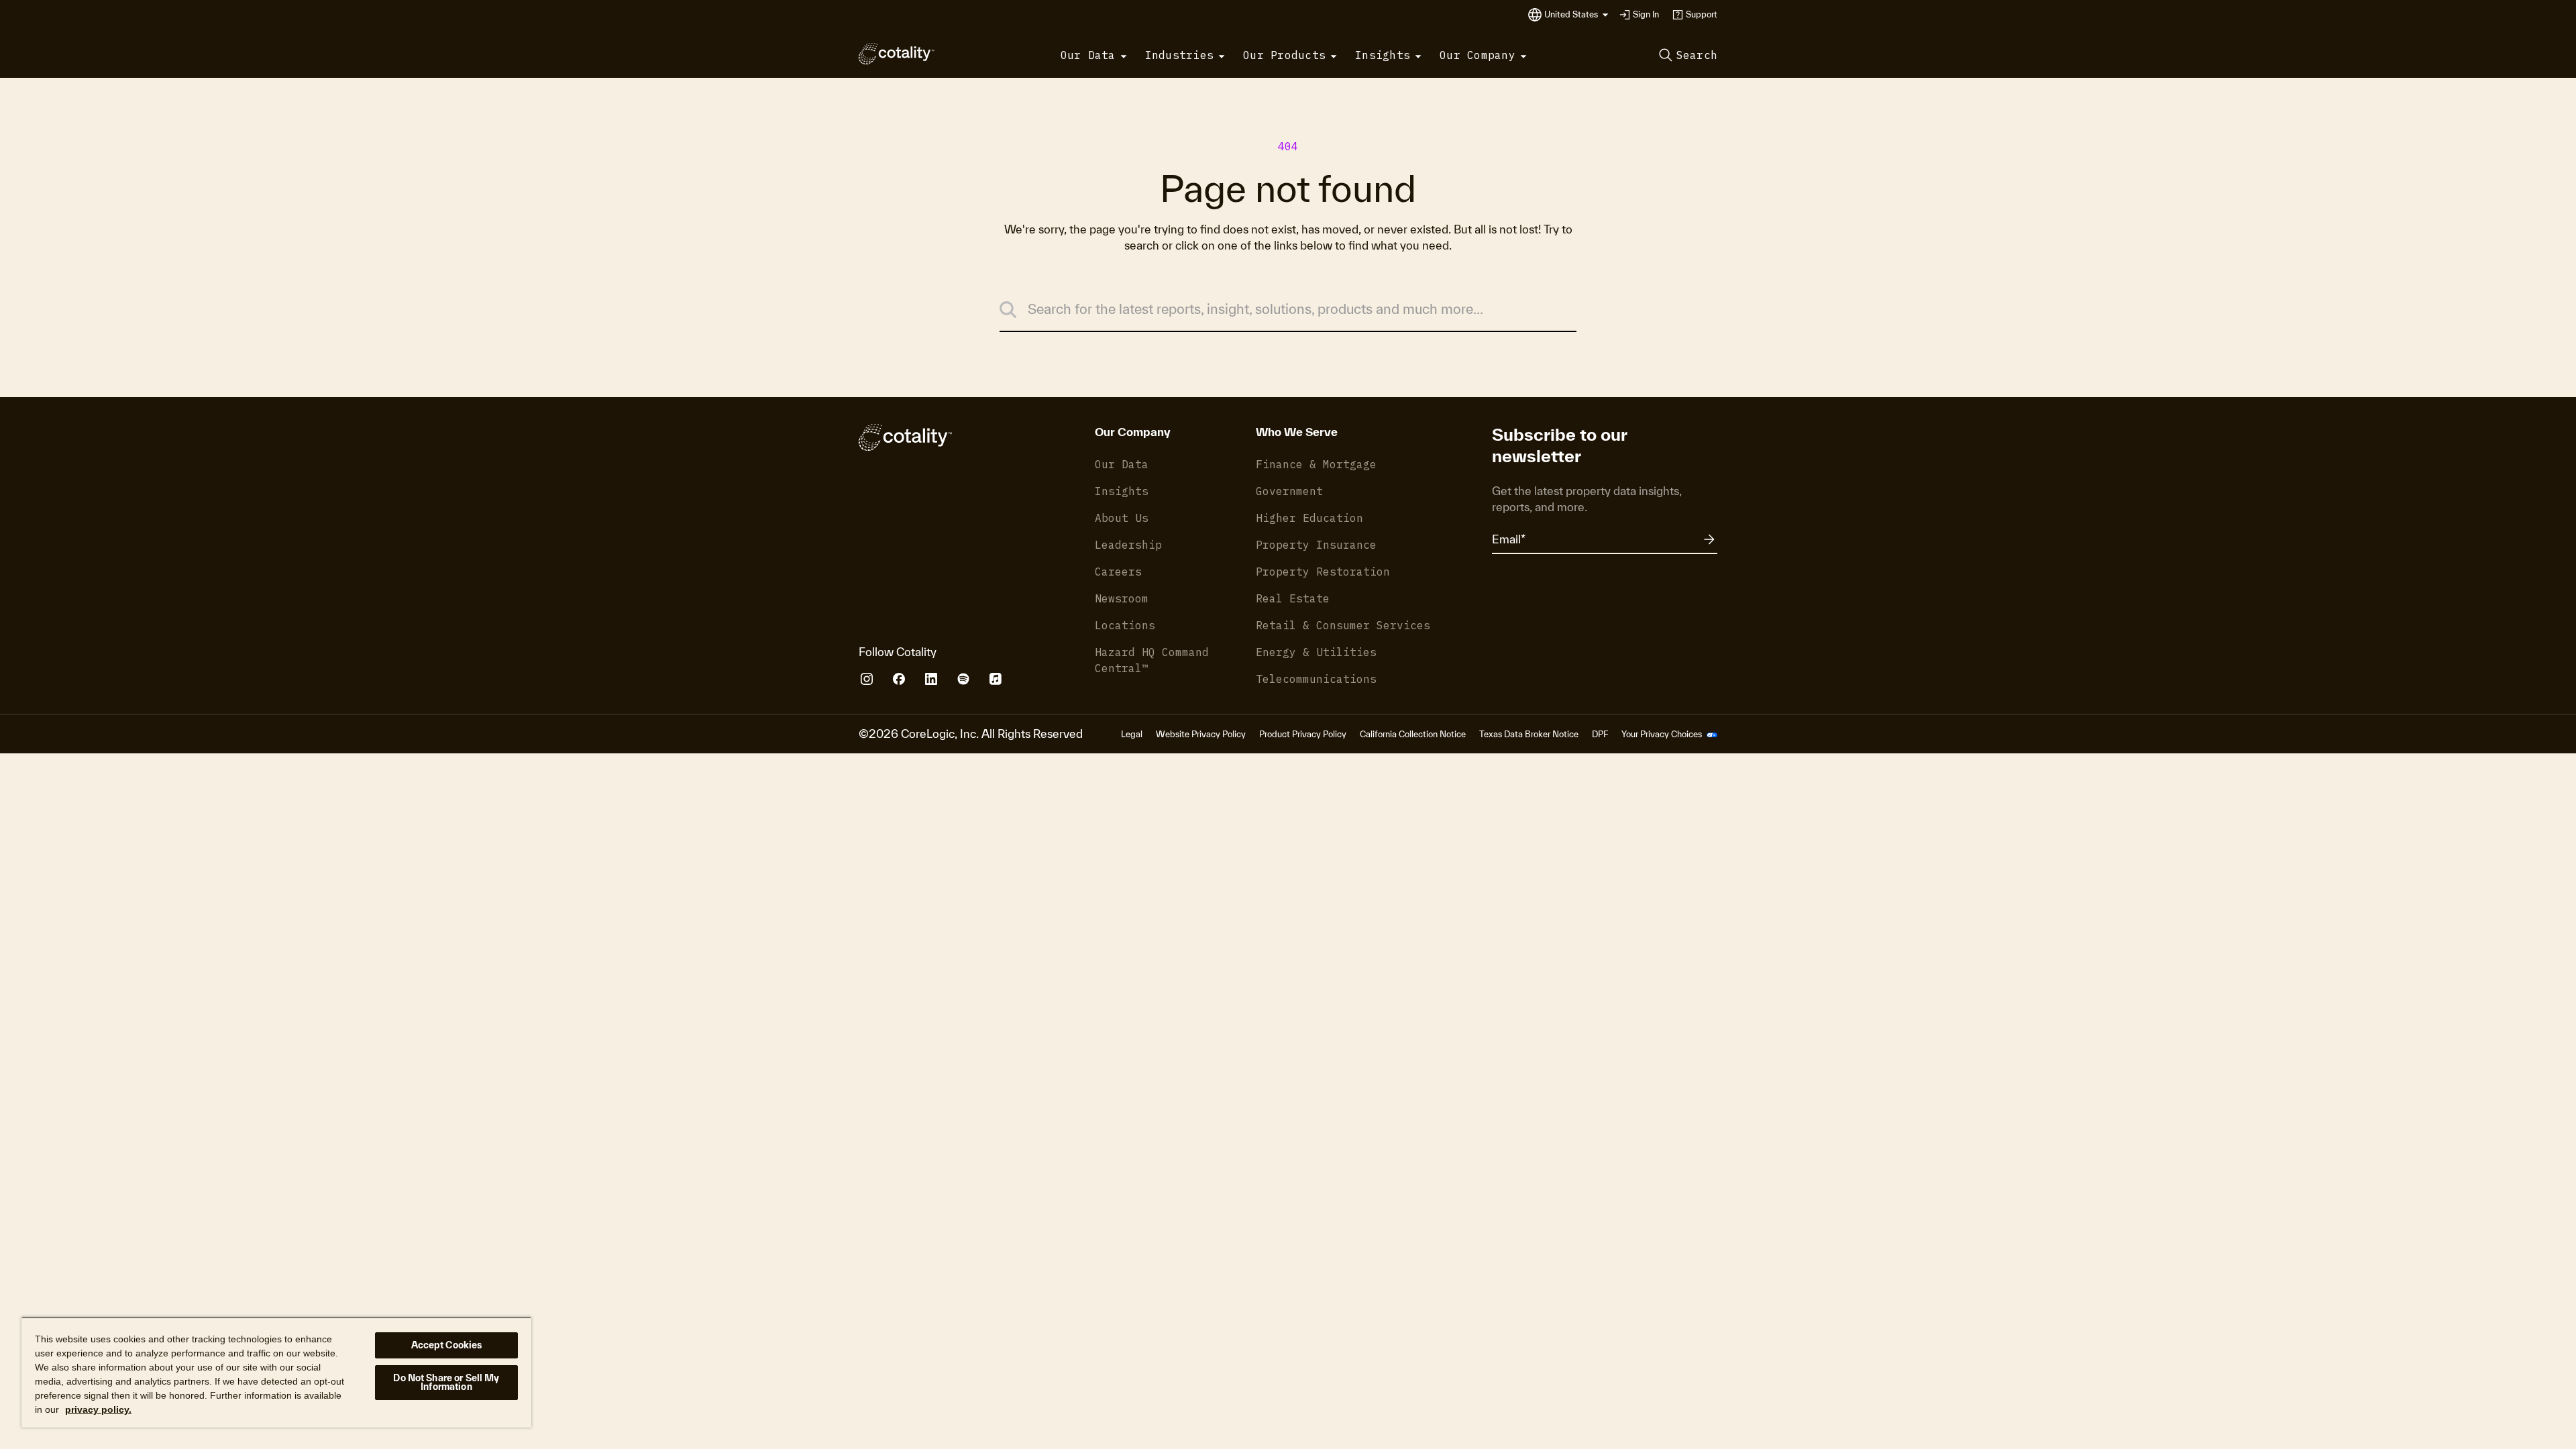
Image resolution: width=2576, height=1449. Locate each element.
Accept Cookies (447, 1345)
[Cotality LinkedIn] (931, 679)
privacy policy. (98, 1409)
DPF (1600, 734)
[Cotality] (897, 54)
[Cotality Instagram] (867, 679)
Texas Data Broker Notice (1529, 734)
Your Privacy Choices (1663, 734)
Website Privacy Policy (1201, 734)
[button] (1576, 15)
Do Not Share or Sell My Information (446, 1382)
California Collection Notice (1413, 734)
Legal (1132, 734)
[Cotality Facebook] (899, 679)
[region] (276, 1372)
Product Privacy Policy (1303, 734)
